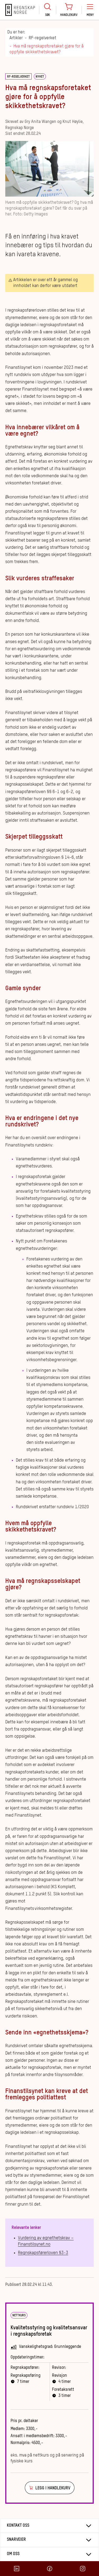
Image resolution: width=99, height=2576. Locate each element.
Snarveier (16, 2540)
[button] (90, 10)
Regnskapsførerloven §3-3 (43, 2253)
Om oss (13, 2554)
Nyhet (40, 77)
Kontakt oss (18, 2526)
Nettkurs (19, 2316)
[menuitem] (48, 10)
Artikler (16, 38)
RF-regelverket (43, 38)
